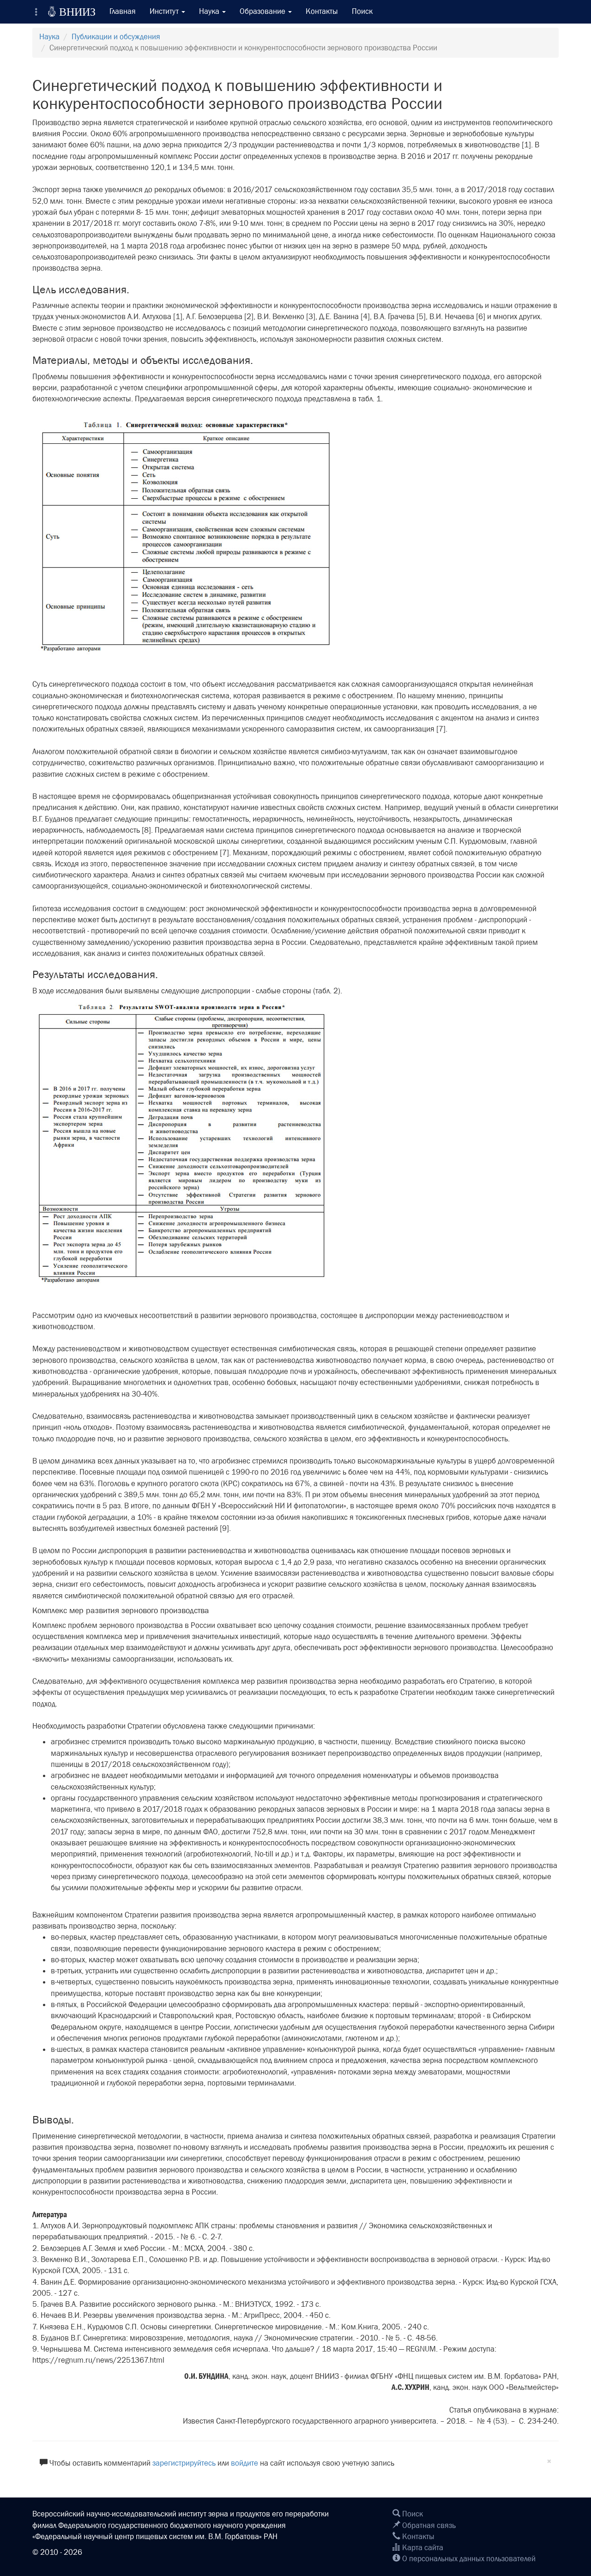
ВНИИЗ (72, 12)
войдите (244, 2463)
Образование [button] (263, 11)
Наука (49, 37)
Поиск (362, 11)
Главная (123, 11)
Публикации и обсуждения (116, 37)
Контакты (322, 11)
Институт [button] (165, 11)
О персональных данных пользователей (468, 2559)
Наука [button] (210, 11)
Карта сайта (422, 2548)
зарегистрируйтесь (184, 2463)
